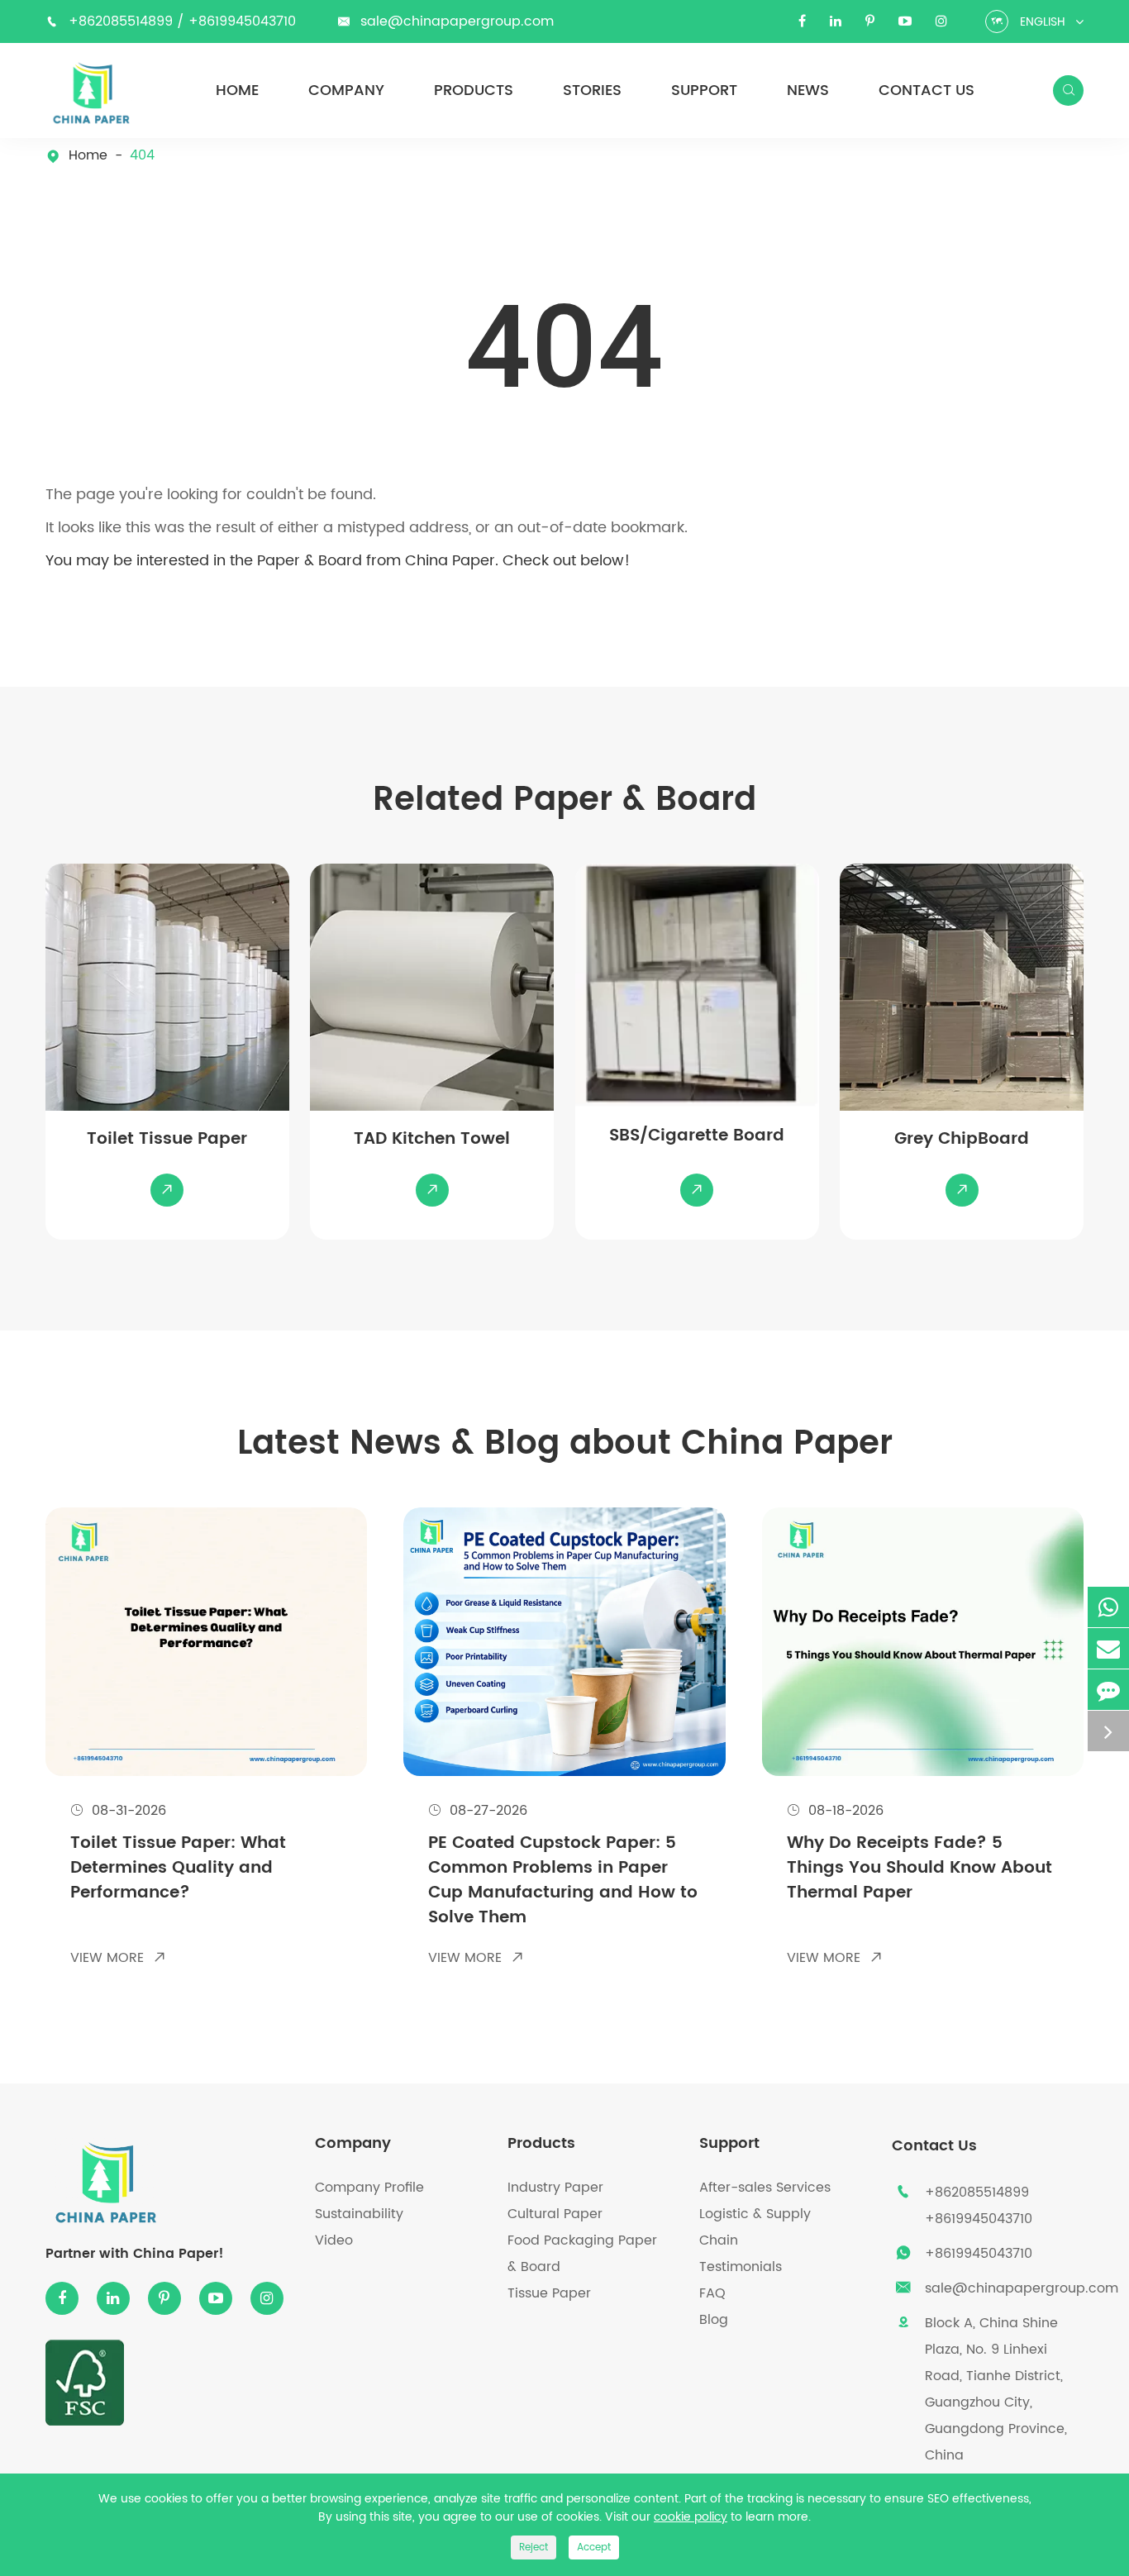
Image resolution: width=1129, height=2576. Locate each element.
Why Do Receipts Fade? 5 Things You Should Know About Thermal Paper (919, 1869)
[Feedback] (1108, 1690)
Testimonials (741, 2267)
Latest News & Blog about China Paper (565, 1444)
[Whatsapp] (1108, 1607)
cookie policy (691, 2517)
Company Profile (369, 2188)
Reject (534, 2547)
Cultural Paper (555, 2214)
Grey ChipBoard (962, 1140)
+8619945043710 (242, 21)
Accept (594, 2547)
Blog (714, 2320)
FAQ (712, 2293)
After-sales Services (765, 2188)
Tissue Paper (549, 2293)
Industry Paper (555, 2188)
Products (474, 91)
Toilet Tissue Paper (167, 1140)
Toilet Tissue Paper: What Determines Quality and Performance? (178, 1869)
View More (118, 1958)
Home (237, 91)
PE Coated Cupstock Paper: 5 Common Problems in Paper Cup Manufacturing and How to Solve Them (563, 1881)
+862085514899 (123, 21)
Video (334, 2240)
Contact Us (927, 91)
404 (142, 156)
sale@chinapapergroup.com (457, 21)
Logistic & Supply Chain (755, 2227)
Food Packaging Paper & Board (582, 2254)
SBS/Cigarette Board (697, 1136)
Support (704, 91)
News (808, 91)
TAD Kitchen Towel (432, 1140)
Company (346, 91)
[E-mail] (1108, 1648)
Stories (592, 91)
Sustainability (359, 2214)
